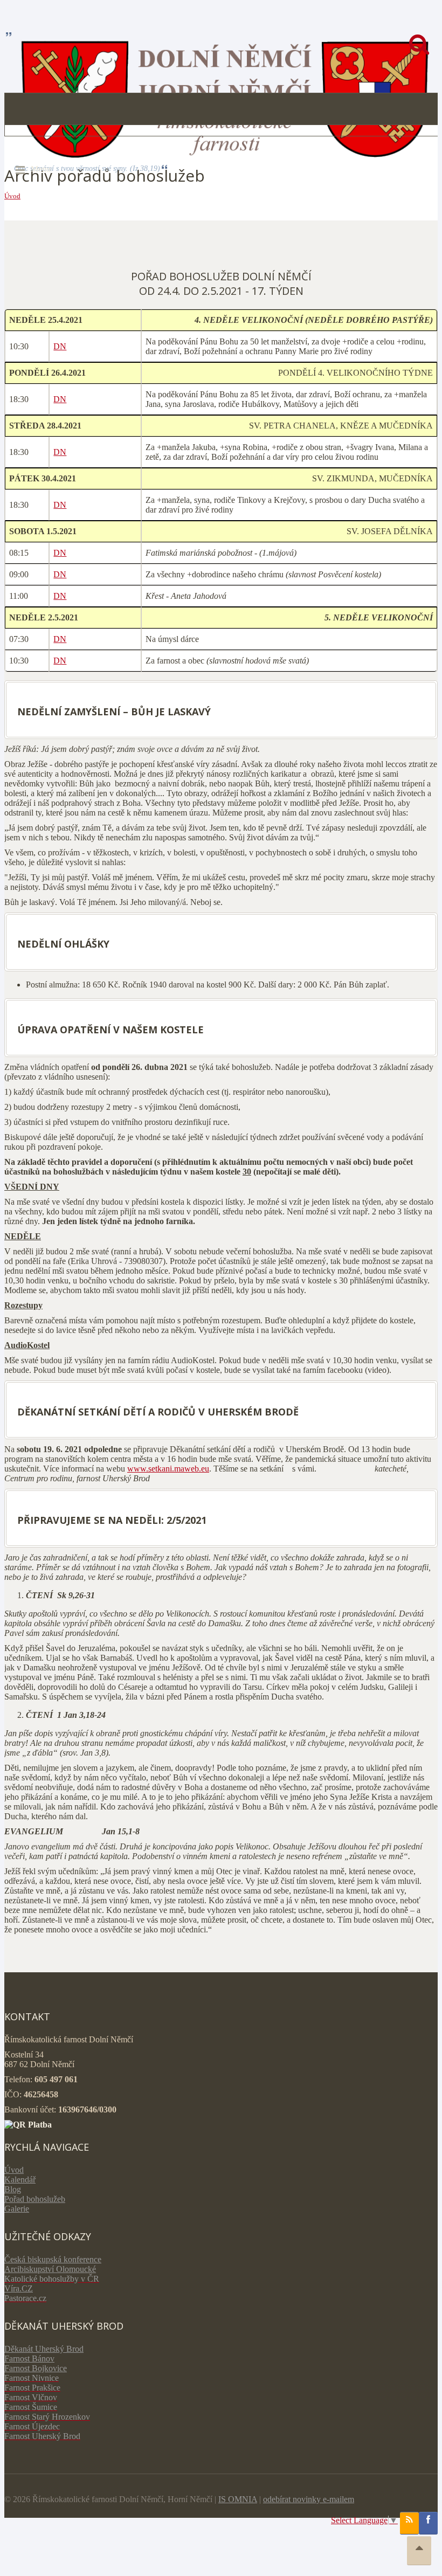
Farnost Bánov (29, 2359)
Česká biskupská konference (53, 2259)
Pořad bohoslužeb (35, 2199)
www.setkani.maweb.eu (168, 1469)
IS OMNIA (238, 2499)
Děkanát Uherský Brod (44, 2349)
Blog (13, 2189)
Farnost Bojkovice (36, 2368)
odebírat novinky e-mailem (309, 2499)
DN (60, 346)
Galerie (17, 2209)
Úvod (12, 196)
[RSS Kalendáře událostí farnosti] (409, 2523)
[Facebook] (428, 2523)
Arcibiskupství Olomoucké (50, 2269)
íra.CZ (22, 2288)
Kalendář (20, 2180)
